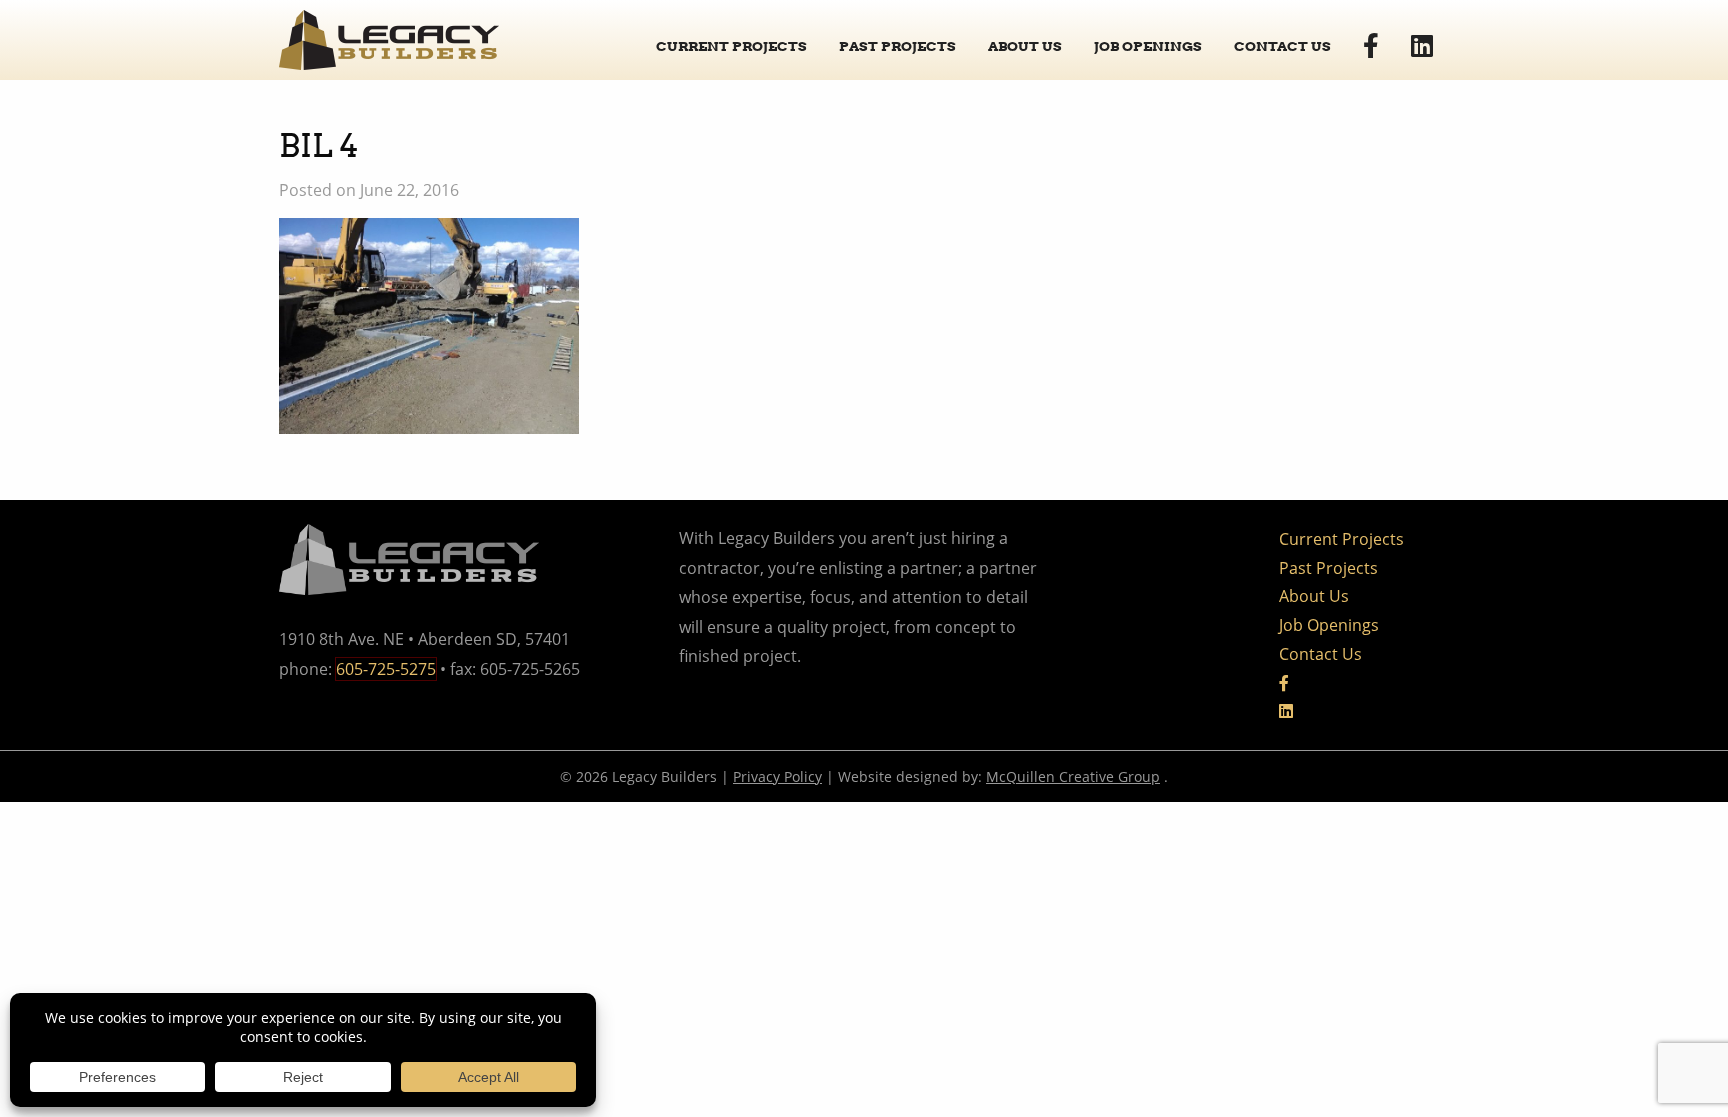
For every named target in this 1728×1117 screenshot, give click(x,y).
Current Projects (731, 45)
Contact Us (1282, 45)
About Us (1025, 45)
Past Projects (897, 45)
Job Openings (1148, 45)
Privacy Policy (777, 776)
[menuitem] (731, 39)
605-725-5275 (386, 669)
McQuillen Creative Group (1073, 776)
